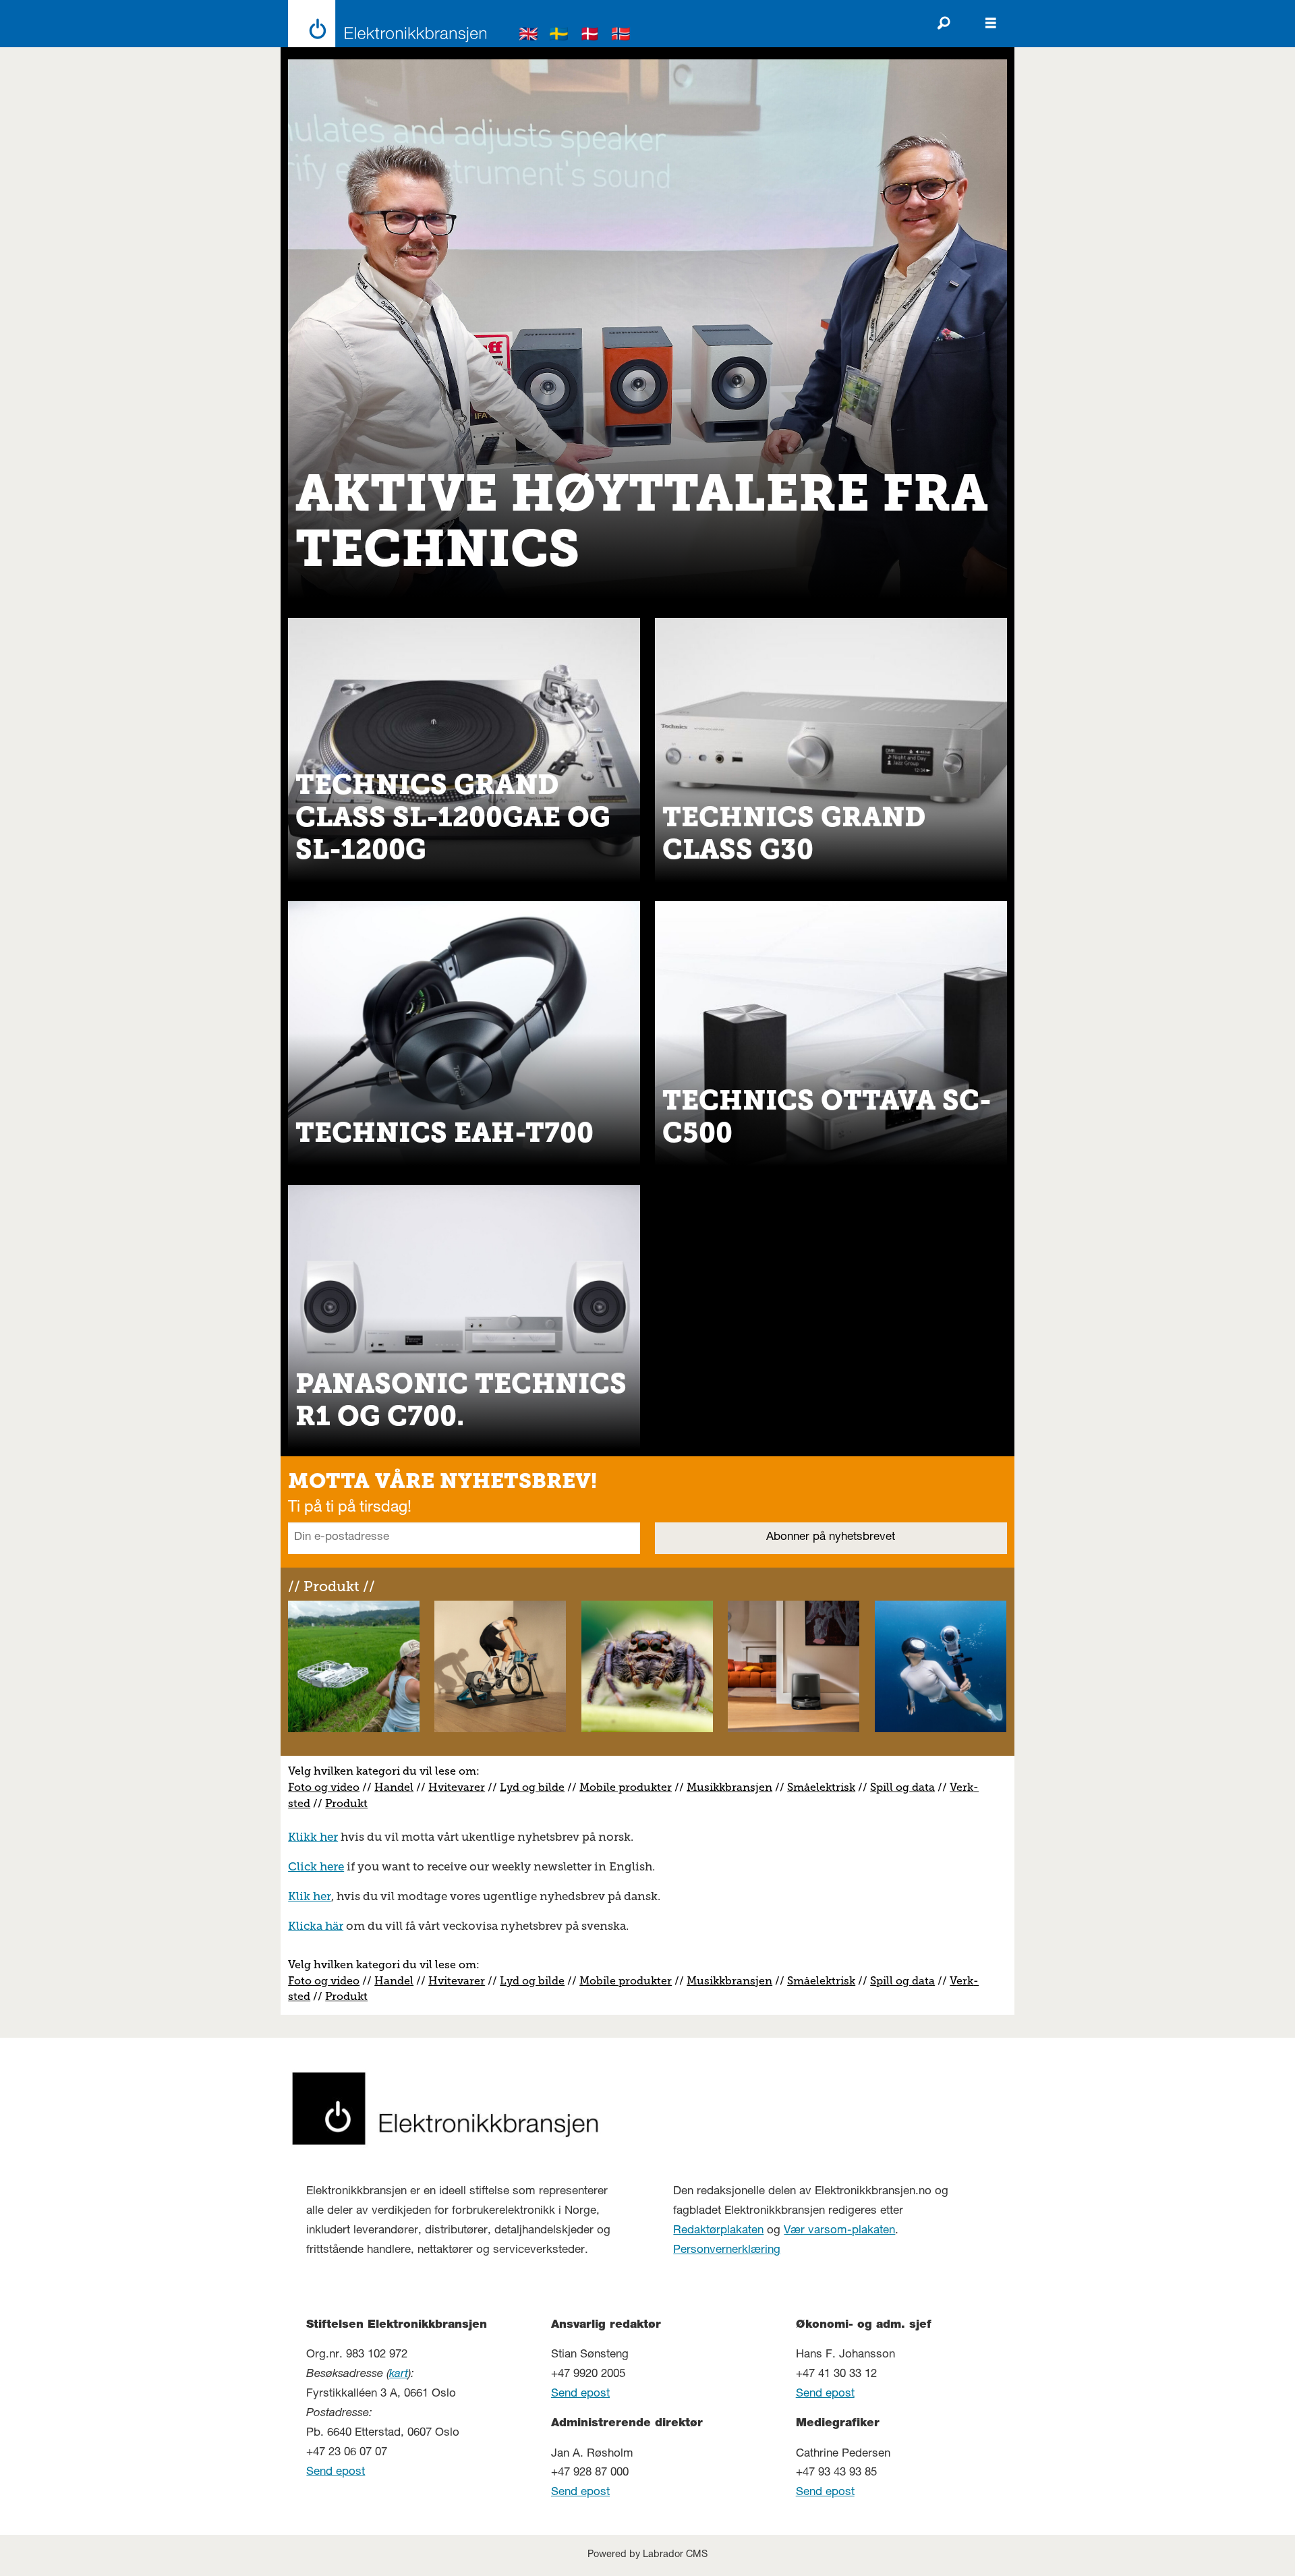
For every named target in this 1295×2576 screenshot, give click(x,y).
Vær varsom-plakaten (839, 2231)
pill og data (905, 1787)
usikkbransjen (735, 1787)
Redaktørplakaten (718, 2231)
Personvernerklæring (727, 2251)
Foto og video (324, 1787)
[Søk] (944, 24)
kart (399, 2375)
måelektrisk (824, 1787)
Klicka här (316, 1926)
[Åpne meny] (991, 24)
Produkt (346, 1803)
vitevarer (461, 1787)
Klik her (310, 1896)
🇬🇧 (529, 36)
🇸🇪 (559, 36)
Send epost (336, 2472)
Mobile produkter (626, 1787)
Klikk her (313, 1837)
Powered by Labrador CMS (647, 2555)
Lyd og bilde (532, 1787)
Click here (316, 1866)
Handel (394, 1787)
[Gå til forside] (383, 24)
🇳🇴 (621, 36)
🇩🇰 (590, 36)
